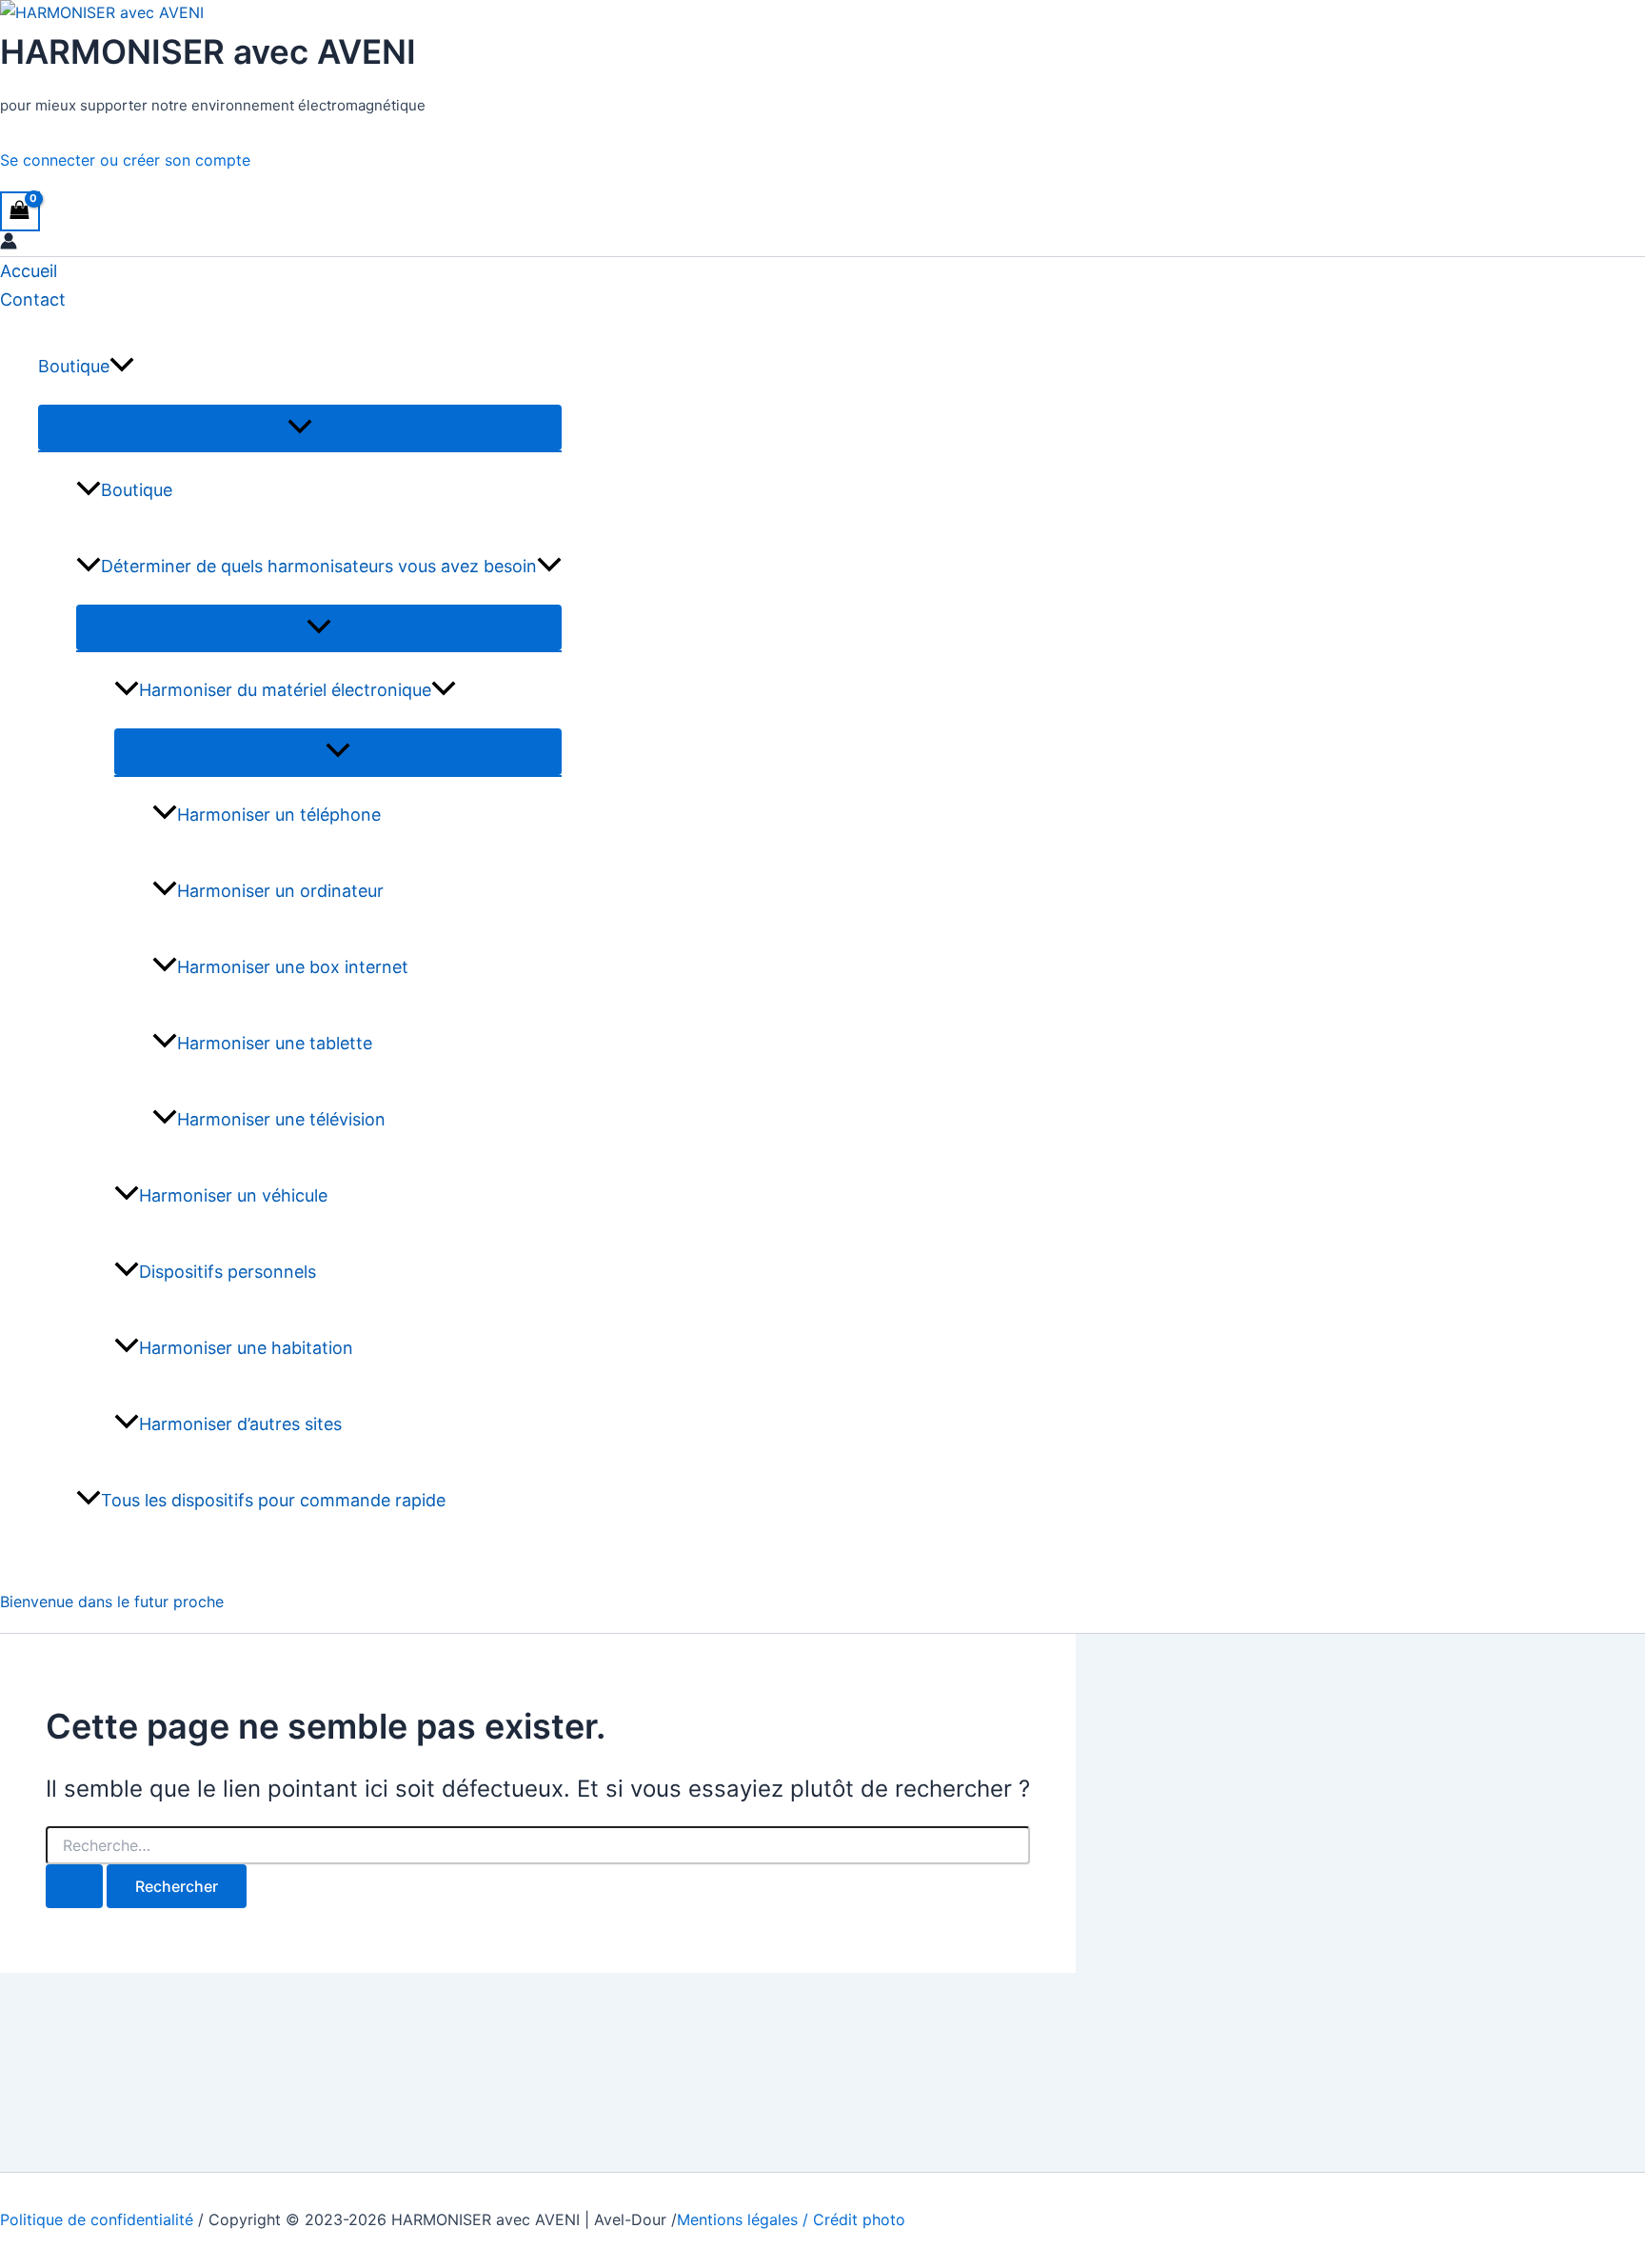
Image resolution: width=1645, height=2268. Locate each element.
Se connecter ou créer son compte (125, 160)
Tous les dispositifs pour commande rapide (273, 1500)
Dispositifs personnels (228, 1272)
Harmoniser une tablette (275, 1043)
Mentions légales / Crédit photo (791, 2219)
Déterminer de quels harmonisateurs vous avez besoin (319, 566)
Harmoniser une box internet (293, 967)
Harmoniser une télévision (281, 1119)
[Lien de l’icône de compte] (9, 244)
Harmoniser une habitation (246, 1348)
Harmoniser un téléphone (279, 815)
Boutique (74, 366)
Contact (33, 299)
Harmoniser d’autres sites (240, 1424)
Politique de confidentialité (97, 2219)
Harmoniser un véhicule (233, 1195)
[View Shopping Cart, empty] (20, 211)
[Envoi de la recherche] (74, 1886)
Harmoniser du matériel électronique (285, 690)
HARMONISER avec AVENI (208, 51)
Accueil (29, 271)
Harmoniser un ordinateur (280, 891)
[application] (122, 367)
